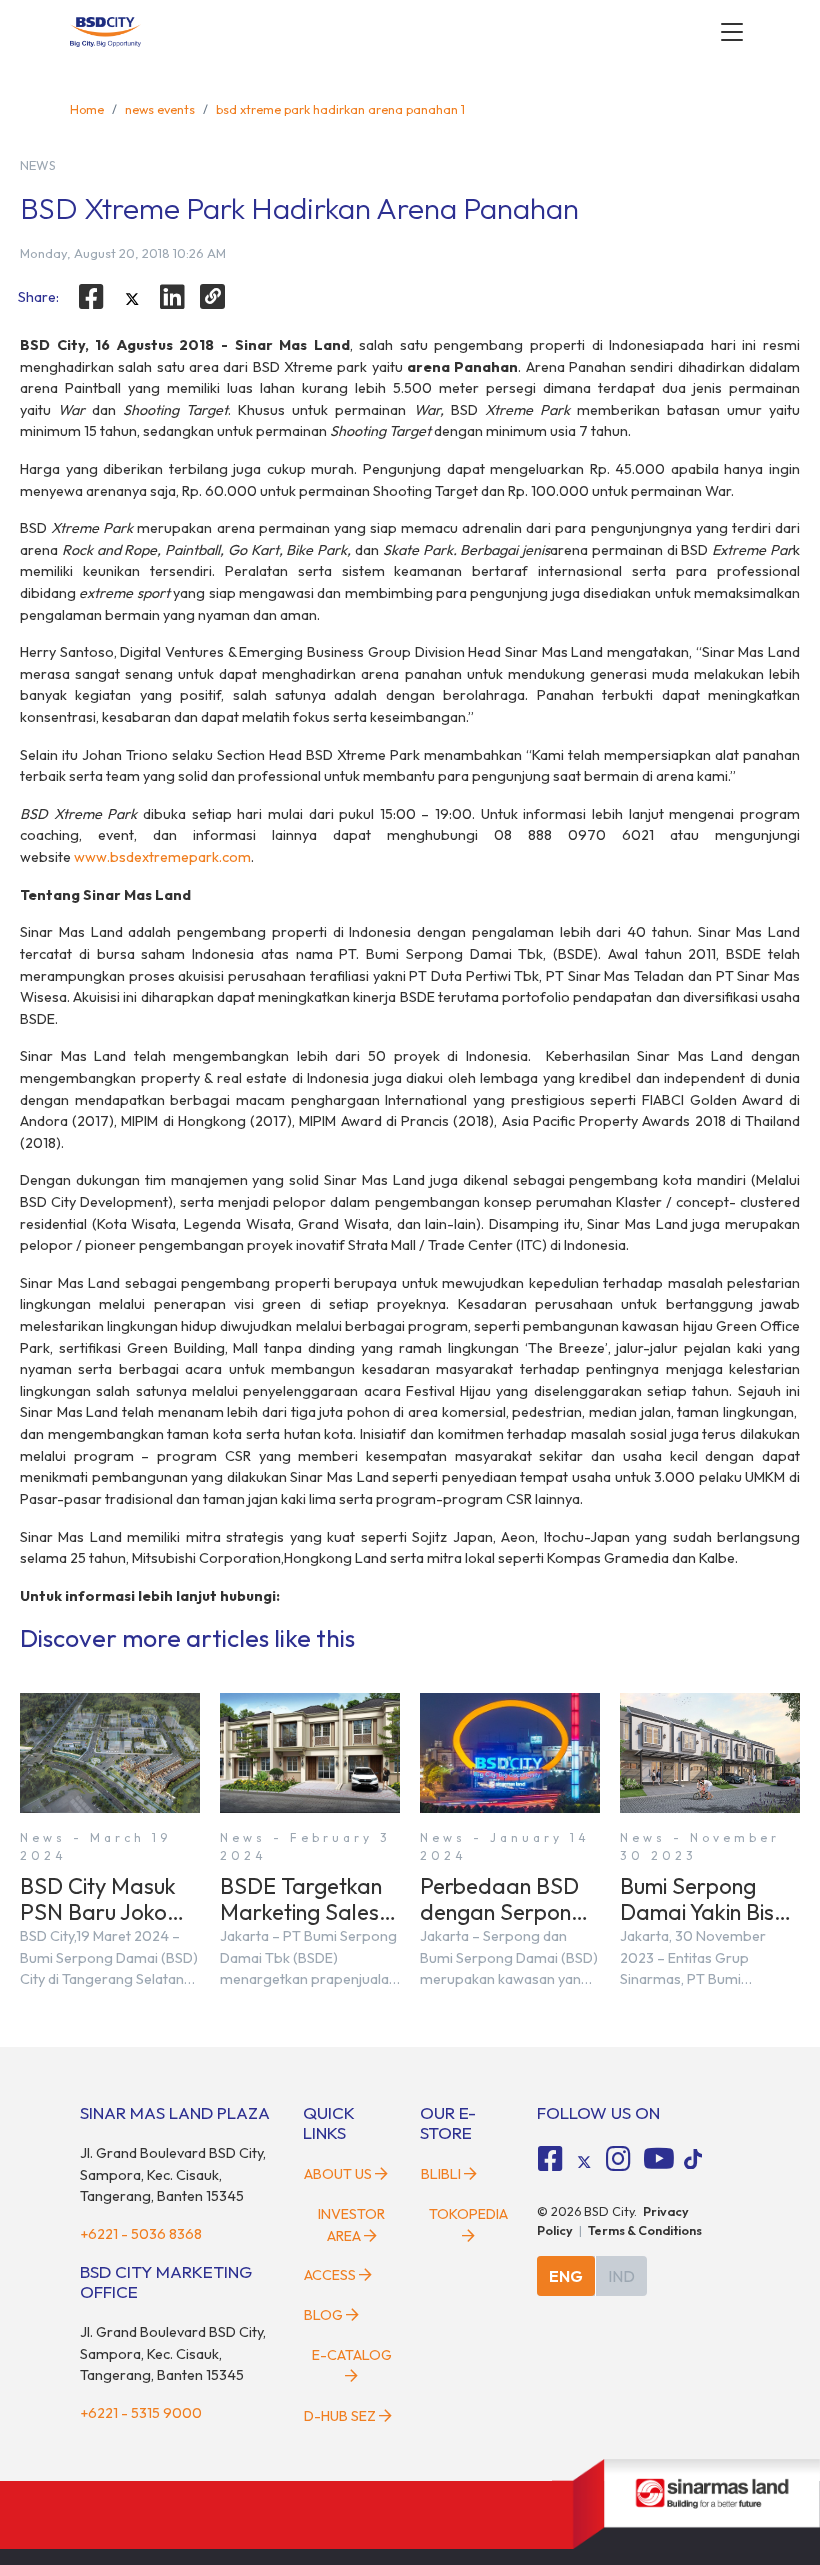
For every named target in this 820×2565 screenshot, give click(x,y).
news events (160, 109)
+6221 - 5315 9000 (141, 2413)
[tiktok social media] (584, 2162)
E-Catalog (352, 2355)
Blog (323, 2315)
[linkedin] (173, 297)
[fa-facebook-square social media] (551, 2159)
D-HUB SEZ (341, 2416)
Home (87, 109)
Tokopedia (468, 2214)
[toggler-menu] (732, 32)
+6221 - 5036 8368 (141, 2234)
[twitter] (132, 299)
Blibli (441, 2174)
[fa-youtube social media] (659, 2159)
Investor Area (351, 2225)
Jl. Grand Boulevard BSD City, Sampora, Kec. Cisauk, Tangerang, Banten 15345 (173, 2174)
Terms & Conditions (645, 2230)
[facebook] (91, 297)
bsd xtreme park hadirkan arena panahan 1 (340, 109)
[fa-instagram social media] (618, 2159)
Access (330, 2275)
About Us (338, 2174)
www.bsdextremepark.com (162, 857)
